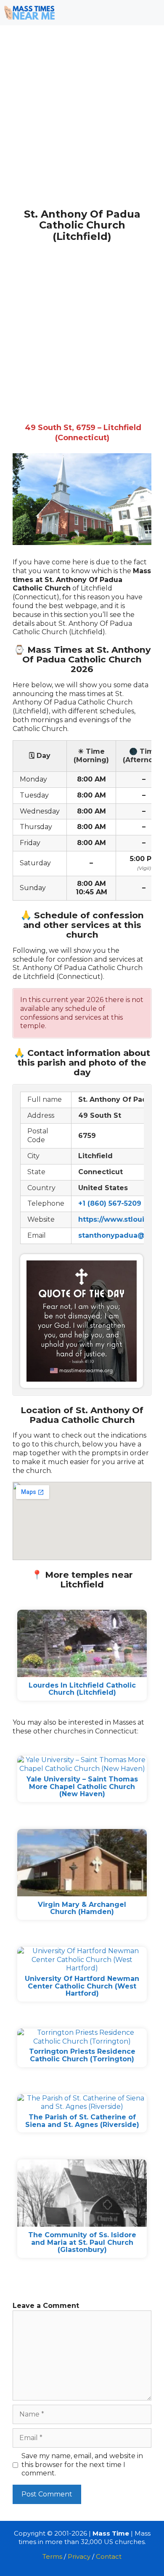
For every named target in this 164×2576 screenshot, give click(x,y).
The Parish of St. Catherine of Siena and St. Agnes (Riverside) (82, 2121)
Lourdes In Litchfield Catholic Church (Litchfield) (82, 1689)
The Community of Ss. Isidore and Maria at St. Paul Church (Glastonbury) (82, 2242)
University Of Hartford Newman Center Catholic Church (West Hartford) (82, 1986)
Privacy (79, 2556)
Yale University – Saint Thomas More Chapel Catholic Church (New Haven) (82, 1786)
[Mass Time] (29, 13)
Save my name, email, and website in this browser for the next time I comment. (82, 2465)
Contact (109, 2556)
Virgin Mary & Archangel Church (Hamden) (82, 1908)
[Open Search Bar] (126, 13)
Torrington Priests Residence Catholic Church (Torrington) (82, 2055)
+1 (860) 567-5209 (110, 1203)
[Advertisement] (82, 123)
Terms (52, 2556)
